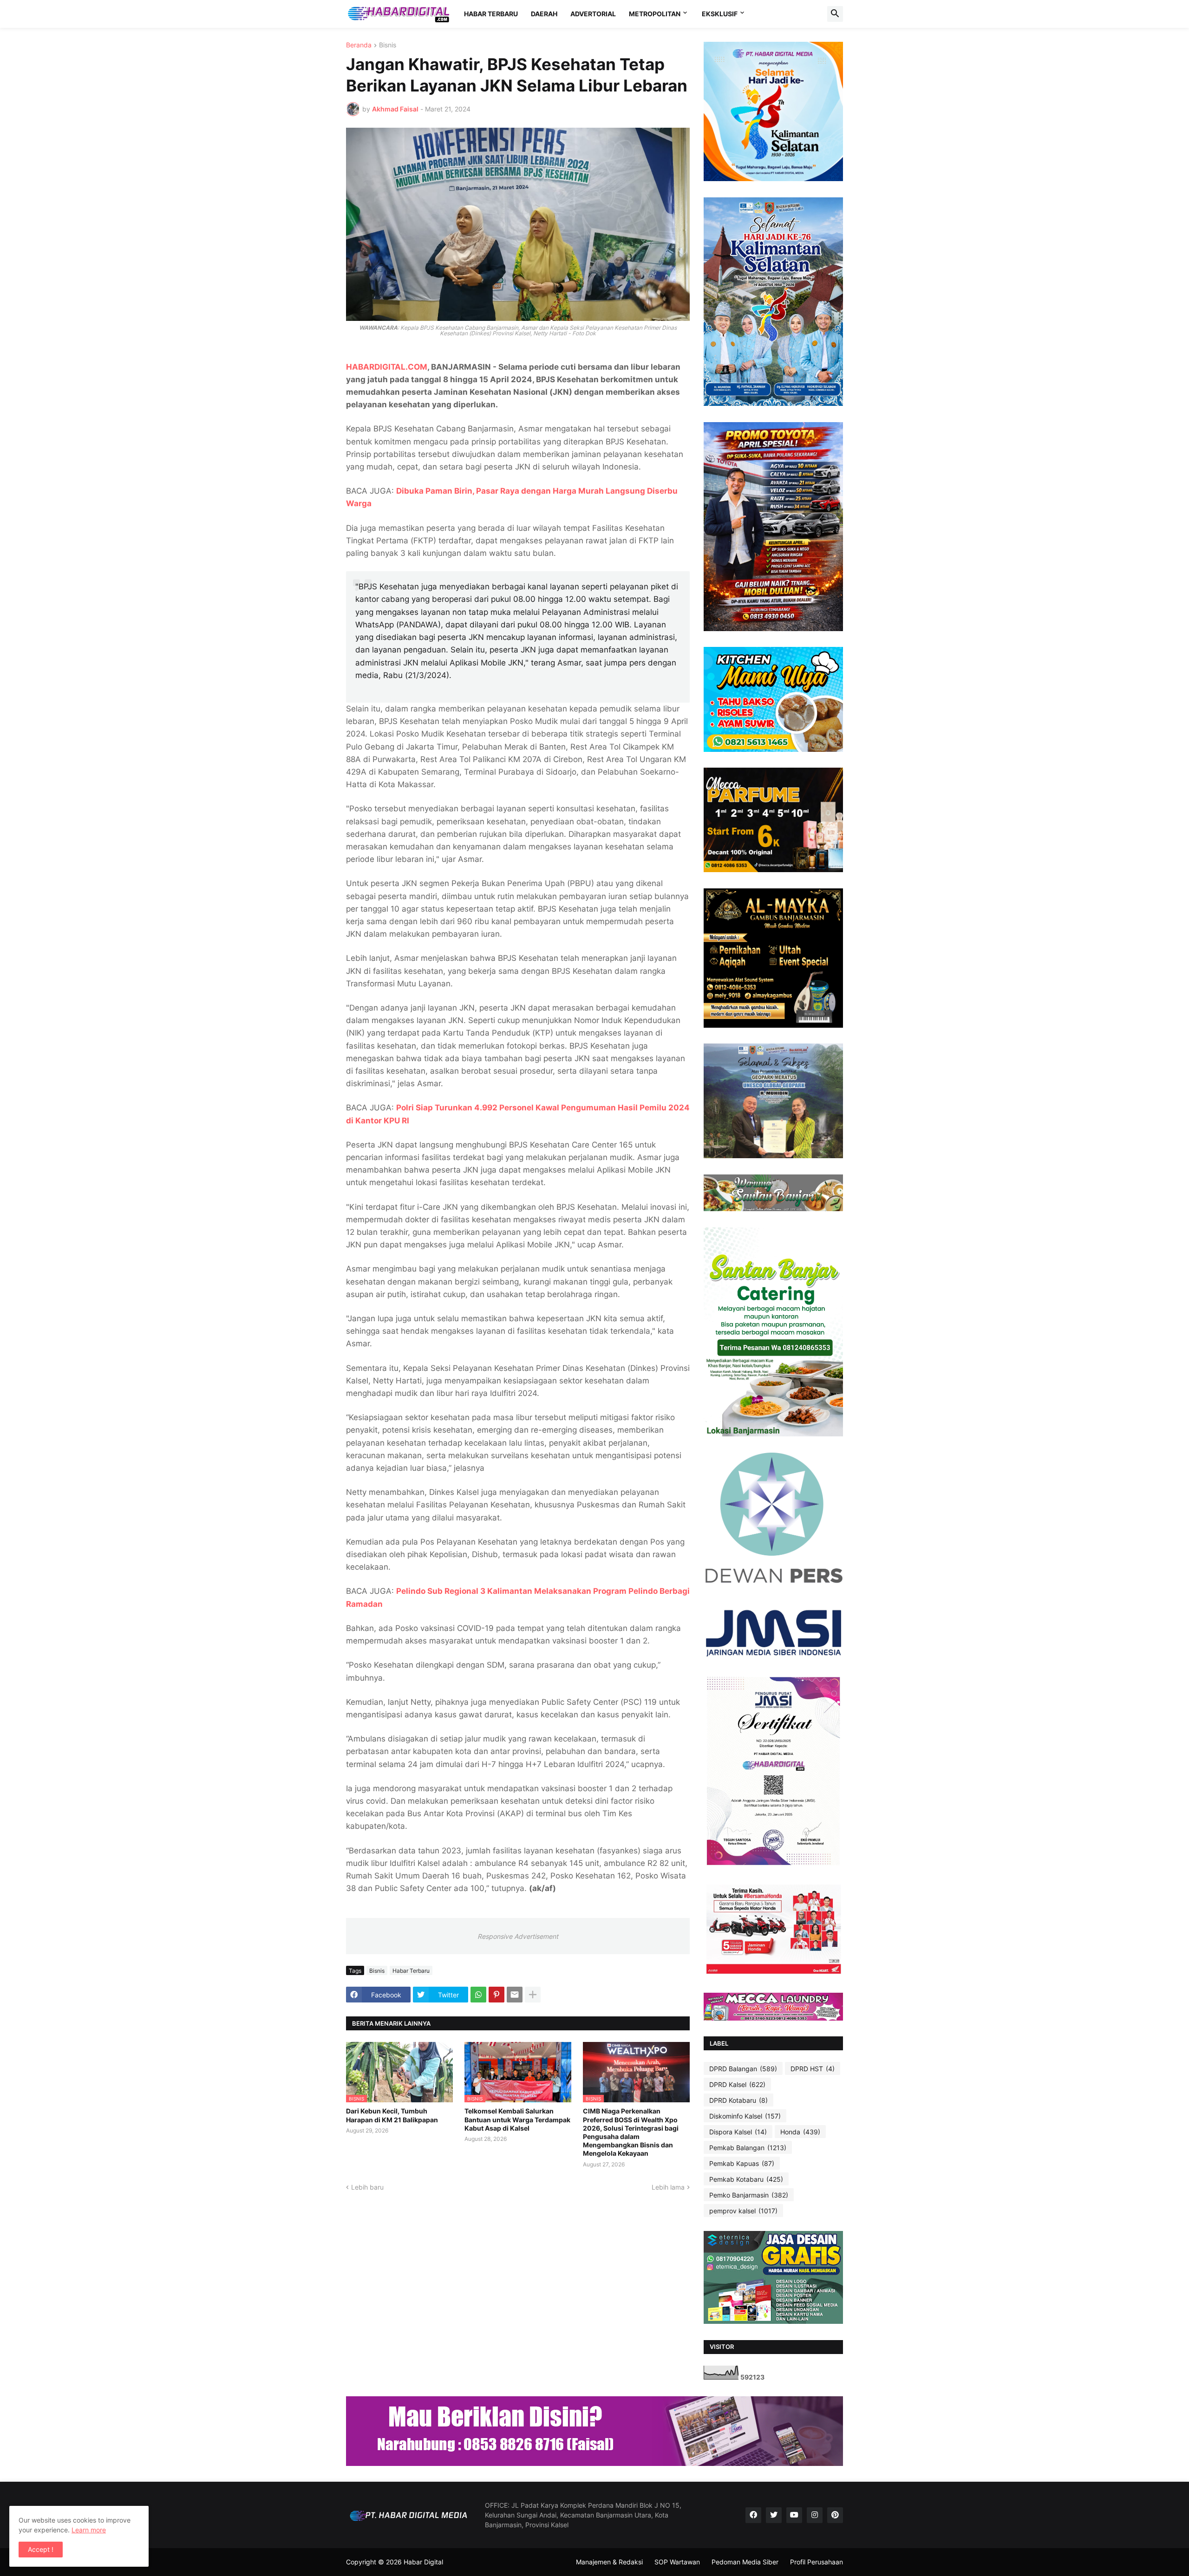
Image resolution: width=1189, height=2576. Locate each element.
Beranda (359, 45)
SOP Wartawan (677, 2562)
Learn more (89, 2530)
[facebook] (753, 2515)
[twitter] (774, 2515)
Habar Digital (423, 2562)
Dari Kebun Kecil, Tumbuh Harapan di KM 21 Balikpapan (392, 2115)
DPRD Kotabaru (738, 2100)
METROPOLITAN (655, 14)
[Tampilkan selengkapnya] (533, 1995)
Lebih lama (668, 2187)
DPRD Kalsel (737, 2084)
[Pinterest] (497, 1995)
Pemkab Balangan (748, 2148)
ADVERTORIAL (593, 14)
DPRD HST (813, 2069)
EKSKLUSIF (720, 14)
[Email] (515, 1995)
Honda (800, 2132)
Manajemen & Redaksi (609, 2562)
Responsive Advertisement (518, 1936)
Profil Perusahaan (817, 2562)
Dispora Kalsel (738, 2132)
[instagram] (815, 2515)
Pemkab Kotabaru (746, 2179)
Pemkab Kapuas (742, 2163)
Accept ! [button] (41, 2549)
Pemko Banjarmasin (749, 2195)
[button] (835, 14)
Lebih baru (367, 2187)
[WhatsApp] (478, 1995)
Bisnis (388, 45)
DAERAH (544, 14)
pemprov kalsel (743, 2211)
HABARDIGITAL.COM (387, 367)
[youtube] (794, 2515)
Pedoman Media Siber (745, 2562)
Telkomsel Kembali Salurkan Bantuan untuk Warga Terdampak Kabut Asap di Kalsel (517, 2119)
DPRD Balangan (743, 2069)
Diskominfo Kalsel (745, 2116)
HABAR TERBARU (491, 14)
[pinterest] (835, 2515)
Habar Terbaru (411, 1971)
